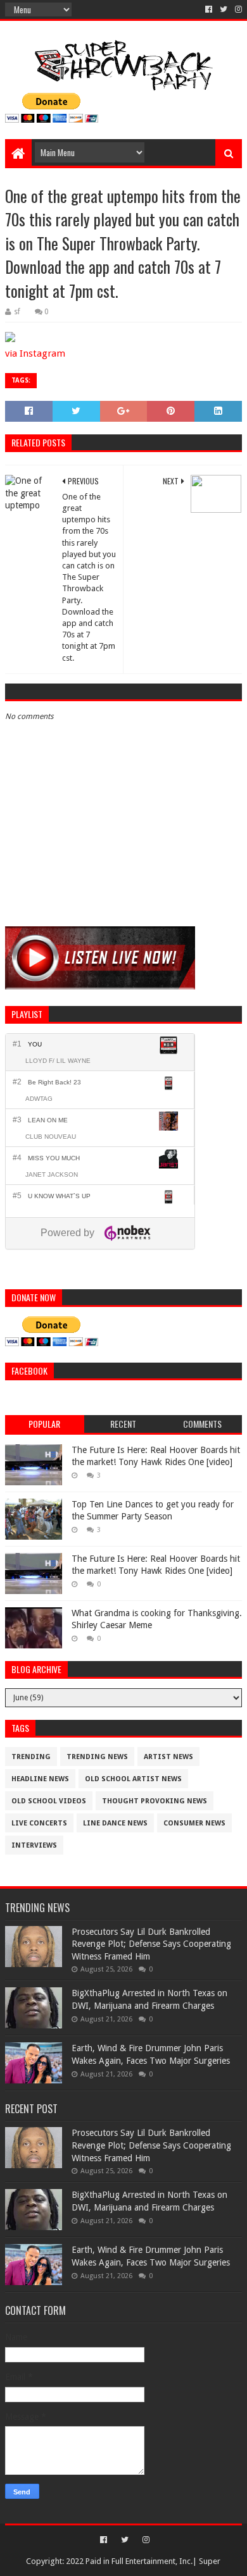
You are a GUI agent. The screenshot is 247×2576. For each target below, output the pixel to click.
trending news (97, 1757)
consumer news (194, 1823)
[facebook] (209, 9)
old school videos (49, 1801)
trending (31, 1757)
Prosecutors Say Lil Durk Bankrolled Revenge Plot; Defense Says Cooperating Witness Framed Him (151, 1944)
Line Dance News (115, 1823)
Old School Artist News (133, 1779)
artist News (168, 1757)
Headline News (40, 1779)
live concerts (39, 1823)
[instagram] (237, 9)
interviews (34, 1845)
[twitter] (224, 9)
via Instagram (35, 353)
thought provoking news (155, 1801)
